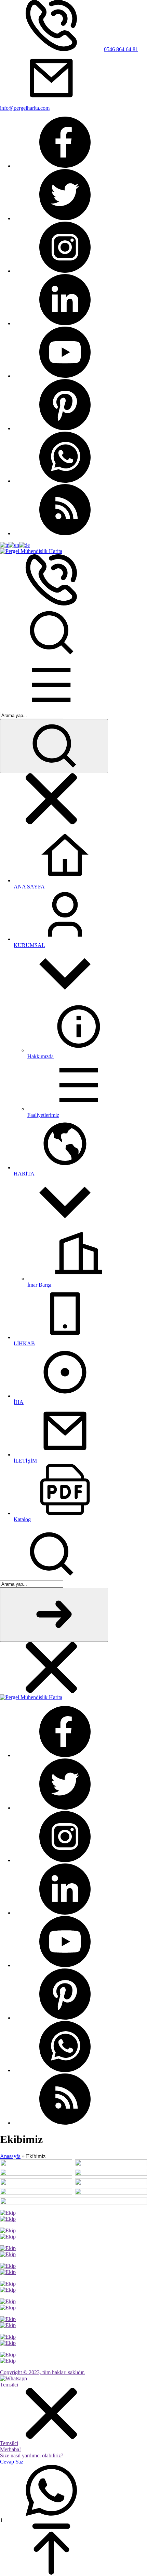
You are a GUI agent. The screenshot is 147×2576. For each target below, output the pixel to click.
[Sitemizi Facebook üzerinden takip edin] (65, 166)
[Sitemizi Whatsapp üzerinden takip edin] (65, 481)
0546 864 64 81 (121, 49)
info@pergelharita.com (25, 108)
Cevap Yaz (12, 2462)
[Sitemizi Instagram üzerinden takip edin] (65, 271)
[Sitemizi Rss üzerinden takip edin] (65, 533)
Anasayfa (10, 2156)
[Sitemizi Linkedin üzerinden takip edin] (65, 323)
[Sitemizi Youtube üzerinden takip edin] (65, 376)
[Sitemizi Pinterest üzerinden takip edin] (65, 428)
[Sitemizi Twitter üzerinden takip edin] (65, 218)
